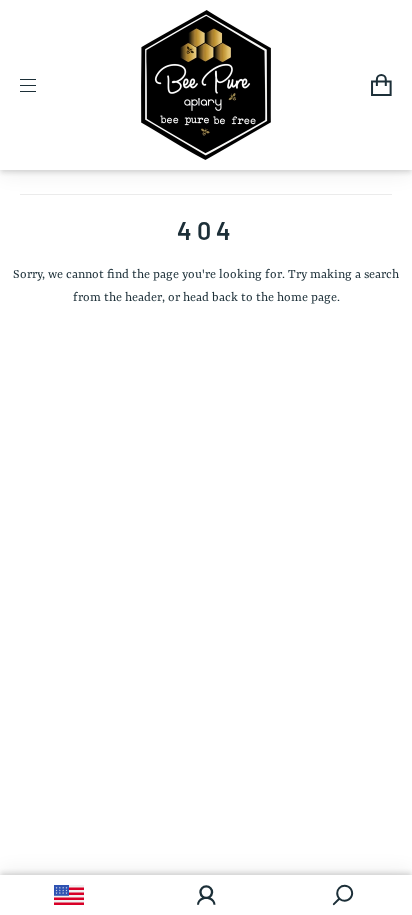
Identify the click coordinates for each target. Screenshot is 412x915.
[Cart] (381, 85)
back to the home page (274, 298)
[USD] (68, 895)
